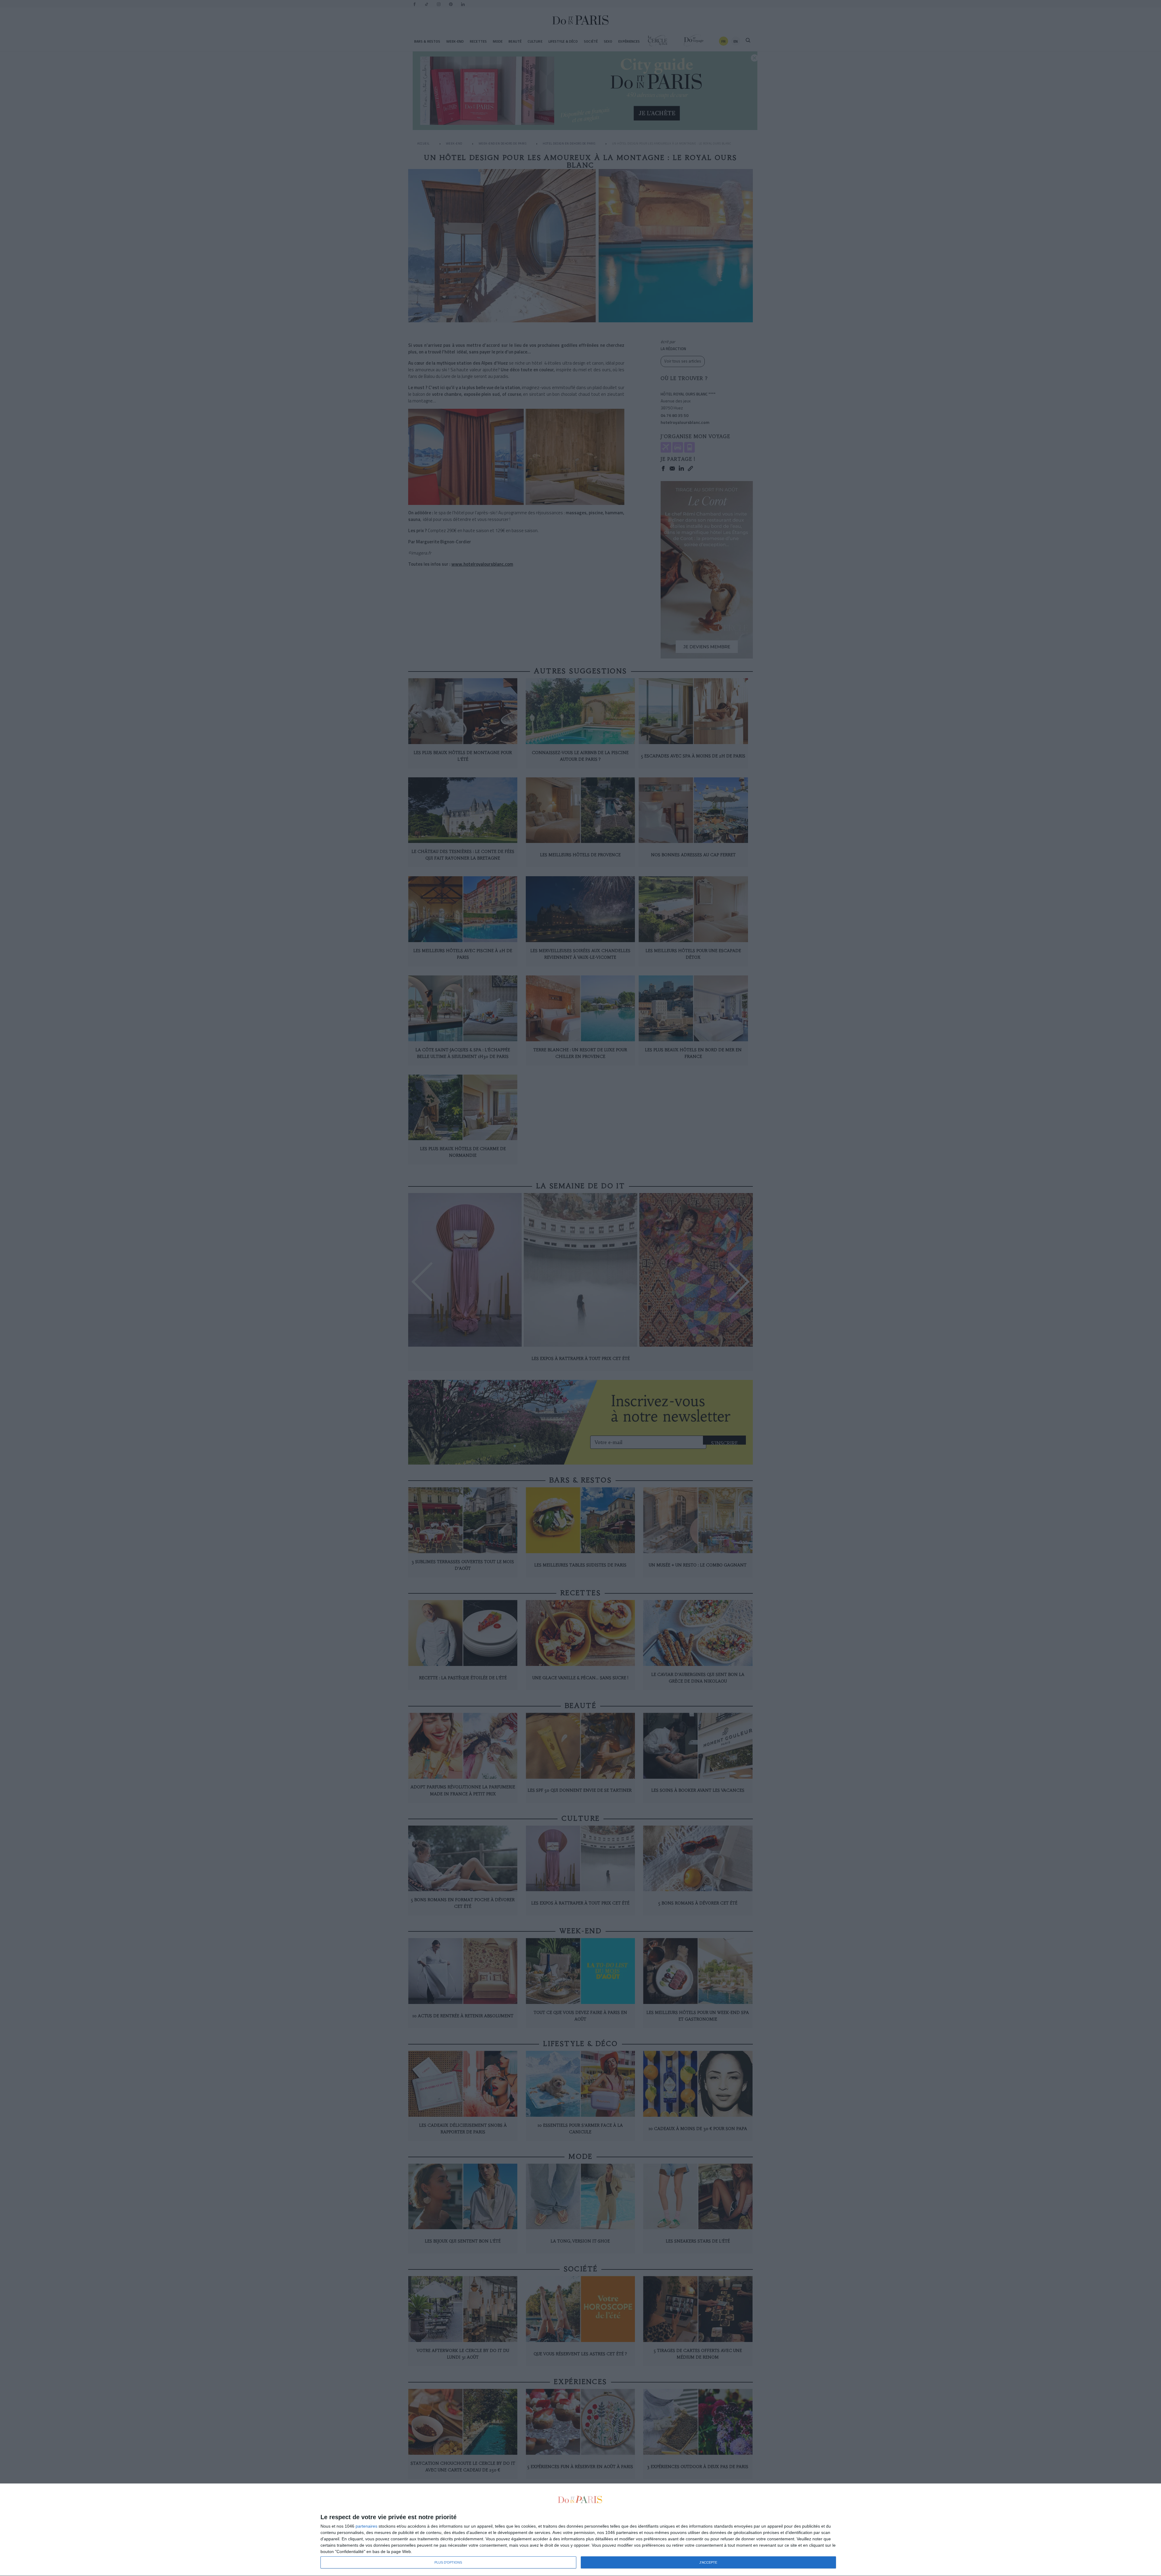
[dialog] (580, 2530)
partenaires (366, 2526)
